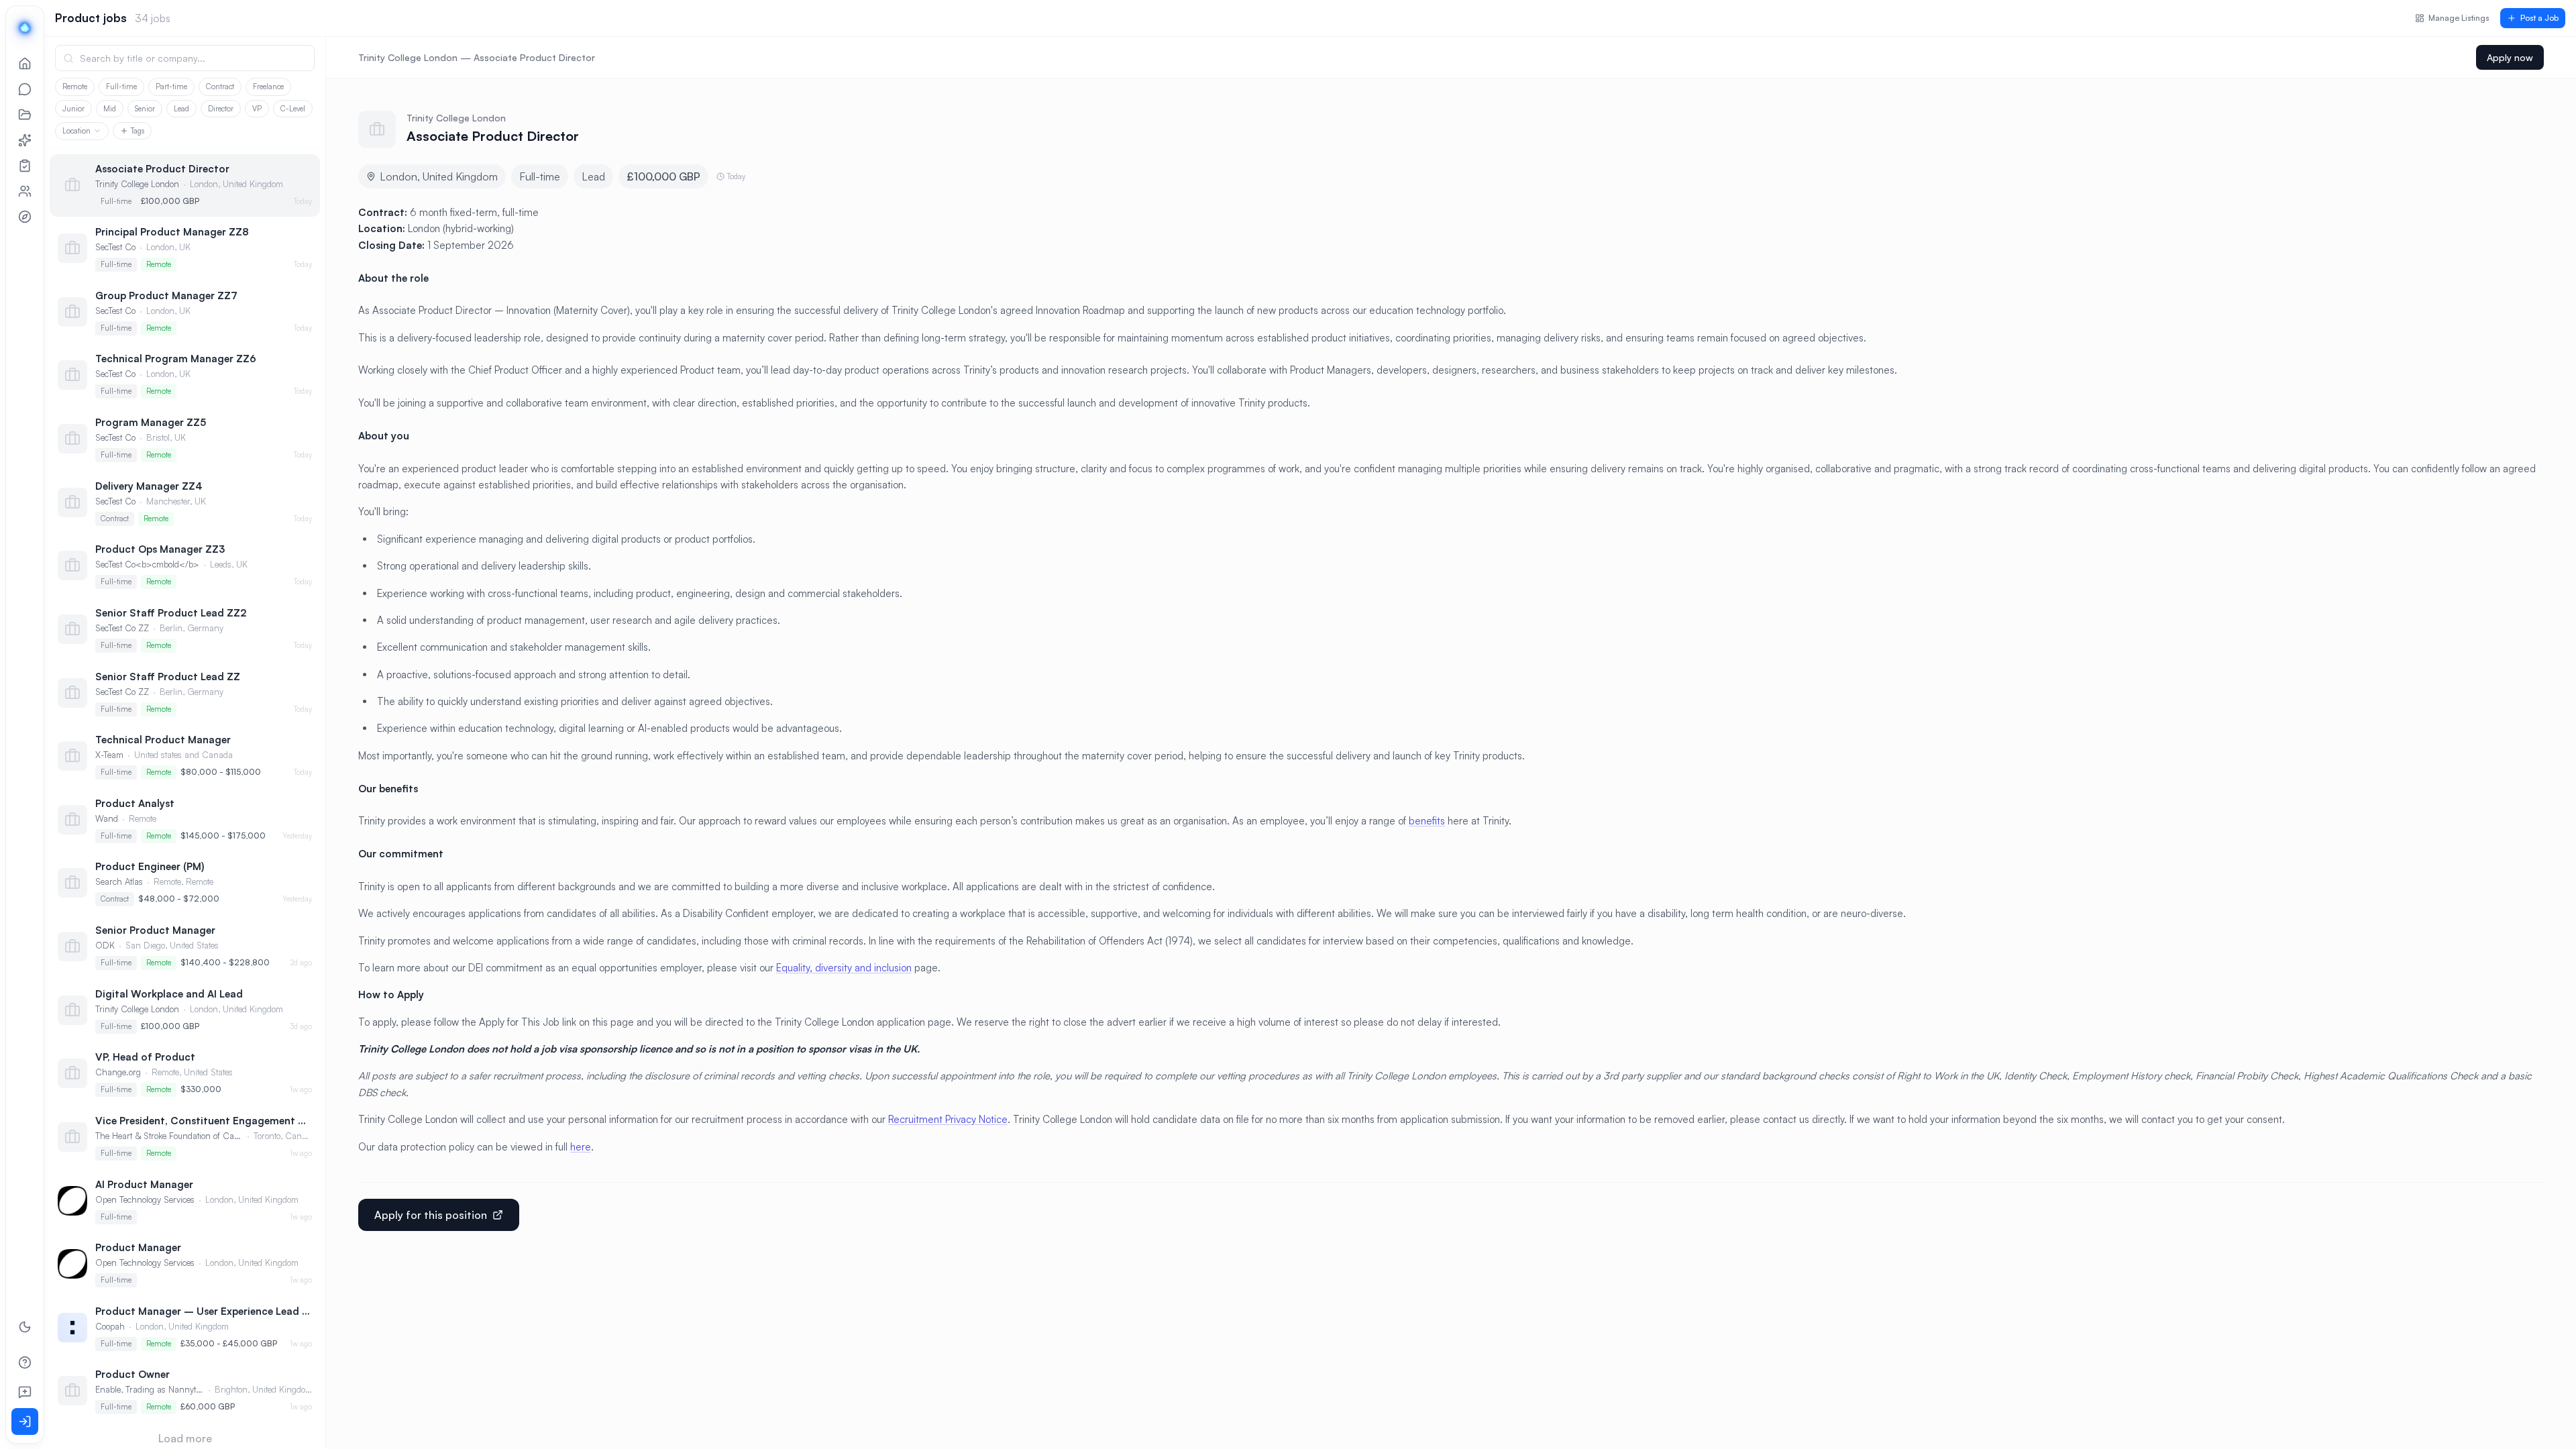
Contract (220, 87)
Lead (181, 109)
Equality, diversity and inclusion (844, 1033)
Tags (138, 131)
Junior (73, 109)
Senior (145, 109)
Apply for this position (431, 1281)
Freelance (268, 87)
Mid (110, 109)
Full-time (121, 87)
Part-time (171, 87)
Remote (75, 87)
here (581, 1213)
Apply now (2510, 57)
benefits (1427, 887)
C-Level (293, 109)
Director (221, 109)
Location (76, 131)
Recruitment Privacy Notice (948, 1185)
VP (257, 109)
